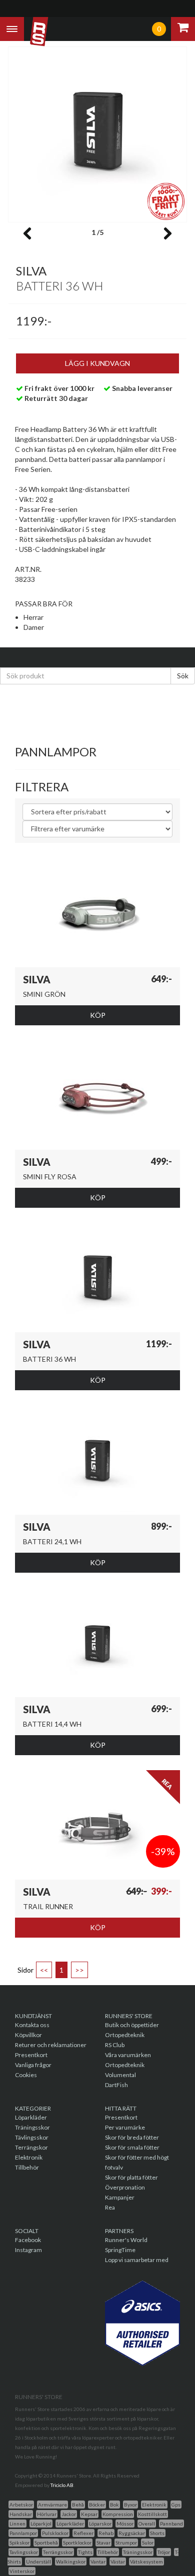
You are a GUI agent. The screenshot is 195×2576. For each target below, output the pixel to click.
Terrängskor (31, 2147)
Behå (78, 2505)
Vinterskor (22, 2571)
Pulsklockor (55, 2533)
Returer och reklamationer (51, 2045)
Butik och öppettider (132, 2025)
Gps (176, 2505)
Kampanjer (120, 2197)
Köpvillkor (28, 2035)
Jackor (69, 2514)
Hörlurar (47, 2514)
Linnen (17, 2524)
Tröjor (164, 2552)
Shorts (157, 2533)
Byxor (130, 2505)
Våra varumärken (128, 2055)
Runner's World (126, 2240)
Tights (85, 2552)
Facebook (28, 2240)
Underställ (38, 2562)
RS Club (115, 2045)
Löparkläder (31, 2117)
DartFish (116, 2085)
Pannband (171, 2524)
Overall (147, 2524)
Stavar (103, 2543)
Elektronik (29, 2157)
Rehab (106, 2533)
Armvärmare (52, 2505)
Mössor (125, 2524)
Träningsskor (32, 2127)
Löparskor (100, 2524)
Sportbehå (46, 2543)
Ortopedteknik (125, 2035)
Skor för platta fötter (131, 2177)
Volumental (120, 2075)
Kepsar (89, 2514)
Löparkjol (41, 2524)
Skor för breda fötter (132, 2137)
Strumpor (126, 2543)
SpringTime (120, 2250)
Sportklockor (77, 2543)
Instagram (28, 2250)
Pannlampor (23, 2533)
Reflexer (83, 2533)
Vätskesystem (146, 2562)
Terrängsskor (58, 2552)
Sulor (148, 2543)
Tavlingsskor (24, 2552)
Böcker (97, 2505)
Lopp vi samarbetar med (137, 2260)
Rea (110, 2207)
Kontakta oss (32, 2025)
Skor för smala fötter (132, 2147)
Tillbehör (27, 2167)
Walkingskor (71, 2562)
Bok (114, 2505)
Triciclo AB (62, 2485)
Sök (183, 676)
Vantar (98, 2562)
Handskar (21, 2514)
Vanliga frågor (33, 2065)
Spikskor (19, 2543)
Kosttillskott (152, 2514)
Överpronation (125, 2187)
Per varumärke (125, 2127)
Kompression (118, 2514)
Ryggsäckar (132, 2533)
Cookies (26, 2075)
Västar (118, 2562)
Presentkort (31, 2055)
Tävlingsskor (32, 2137)
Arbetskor (21, 2505)
